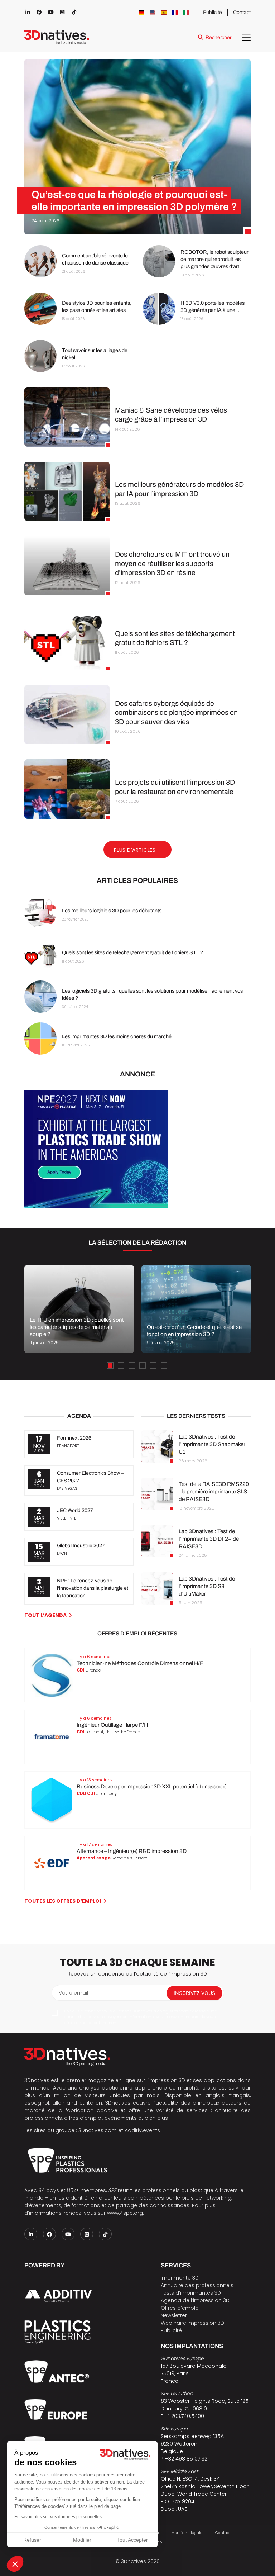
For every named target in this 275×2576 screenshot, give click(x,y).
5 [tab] (153, 1365)
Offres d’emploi (180, 2308)
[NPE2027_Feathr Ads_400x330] (96, 1206)
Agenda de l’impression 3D (195, 2300)
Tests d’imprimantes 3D (191, 2293)
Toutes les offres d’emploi (63, 1901)
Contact (242, 12)
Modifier (82, 2540)
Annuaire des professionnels (197, 2285)
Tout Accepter (132, 2540)
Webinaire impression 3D (192, 2323)
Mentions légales (188, 2533)
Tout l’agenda (45, 1615)
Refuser (32, 2540)
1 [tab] (110, 1365)
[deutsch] (141, 13)
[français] (175, 13)
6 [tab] (164, 1365)
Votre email (73, 1993)
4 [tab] (143, 1365)
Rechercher (218, 37)
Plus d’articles (135, 850)
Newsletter (174, 2315)
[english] (153, 13)
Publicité (213, 12)
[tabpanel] (79, 1309)
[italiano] (186, 13)
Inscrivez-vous (194, 1993)
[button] (15, 2564)
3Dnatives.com (98, 2130)
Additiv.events (142, 2130)
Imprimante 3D (180, 2278)
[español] (164, 13)
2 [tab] (121, 1365)
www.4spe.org (125, 2213)
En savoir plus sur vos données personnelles (58, 2517)
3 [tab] (132, 1365)
